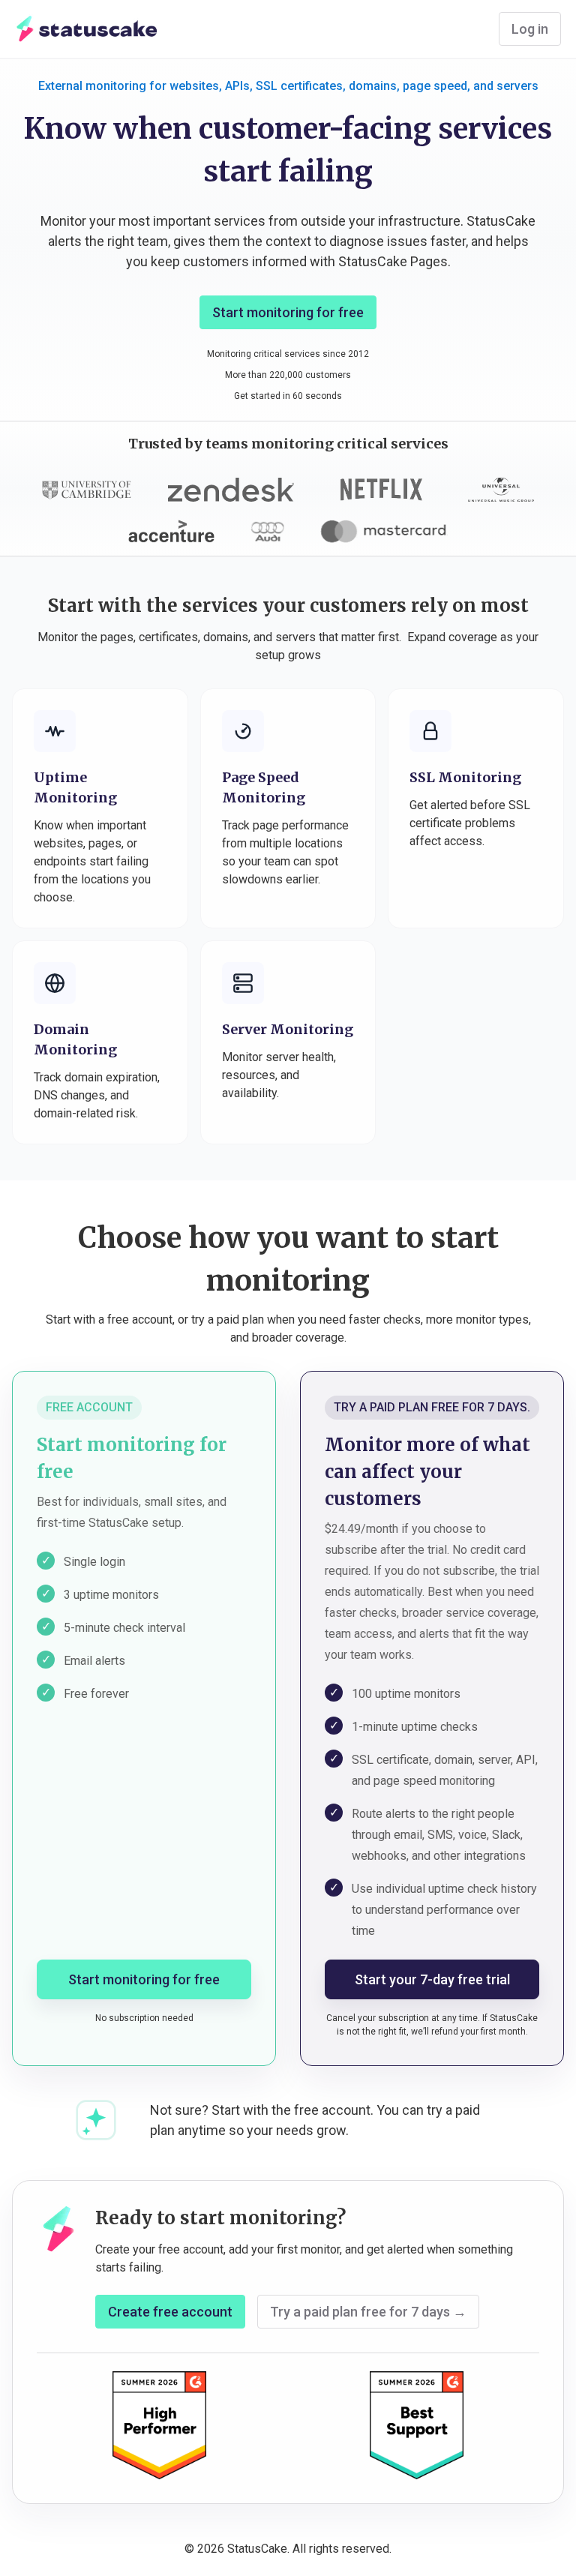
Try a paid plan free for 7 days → (368, 2312)
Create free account (170, 2312)
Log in (530, 29)
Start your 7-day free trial (432, 1979)
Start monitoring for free (288, 312)
